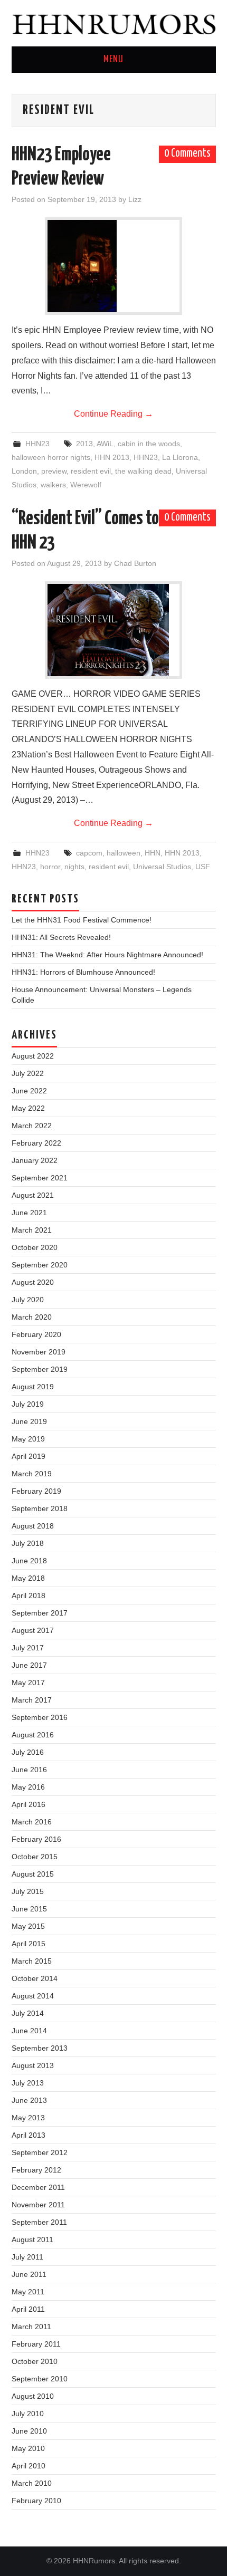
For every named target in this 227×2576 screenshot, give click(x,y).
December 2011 (38, 2187)
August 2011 (32, 2239)
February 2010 (36, 2501)
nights (74, 867)
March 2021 (32, 1230)
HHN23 (37, 444)
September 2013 (40, 2048)
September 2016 (40, 1717)
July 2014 (28, 2013)
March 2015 (32, 1961)
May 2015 (28, 1926)
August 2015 (33, 1874)
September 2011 (39, 2222)
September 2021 (40, 1178)
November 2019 (39, 1352)
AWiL (105, 444)
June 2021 (29, 1213)
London (24, 471)
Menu (113, 60)
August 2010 (33, 2396)
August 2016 (33, 1735)
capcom (89, 853)
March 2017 (32, 1700)
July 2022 (28, 1073)
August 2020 (33, 1282)
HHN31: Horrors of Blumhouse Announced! (83, 972)
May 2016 (28, 1787)
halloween (124, 853)
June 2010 (29, 2431)
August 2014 (33, 1996)
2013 (84, 444)
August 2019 (33, 1387)
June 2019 (29, 1421)
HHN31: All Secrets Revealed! (61, 937)
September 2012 (40, 2152)
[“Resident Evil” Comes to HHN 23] (113, 630)
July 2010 (28, 2414)
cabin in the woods (149, 444)
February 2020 (36, 1334)
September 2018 (40, 1508)
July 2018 (28, 1543)
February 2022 (36, 1143)
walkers (53, 485)
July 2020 (28, 1300)
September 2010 (40, 2379)
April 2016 (29, 1804)
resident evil (91, 471)
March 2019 (32, 1474)
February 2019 (36, 1491)
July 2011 (27, 2257)
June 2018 (29, 1561)
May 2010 (28, 2448)
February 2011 (36, 2344)
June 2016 (29, 1770)
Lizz (135, 199)
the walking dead (143, 471)
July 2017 (28, 1648)
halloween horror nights (51, 457)
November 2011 (38, 2205)
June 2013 (29, 2100)
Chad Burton (135, 563)
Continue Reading (113, 414)
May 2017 (28, 1683)
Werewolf (86, 485)
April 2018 (29, 1595)
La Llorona (180, 457)
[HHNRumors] (114, 22)
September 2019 (40, 1369)
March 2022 (32, 1126)
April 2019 (29, 1456)
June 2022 (29, 1091)
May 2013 (28, 2118)
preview (54, 471)
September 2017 (40, 1613)
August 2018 (33, 1526)
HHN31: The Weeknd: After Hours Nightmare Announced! (107, 955)
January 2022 (35, 1160)
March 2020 (32, 1317)
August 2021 (33, 1195)
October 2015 (35, 1857)
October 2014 (35, 1978)
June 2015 (29, 1909)
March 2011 (31, 2327)
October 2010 (35, 2361)
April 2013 (29, 2135)
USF (203, 867)
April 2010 (29, 2466)
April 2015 (29, 1944)
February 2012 (36, 2170)
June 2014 (29, 2031)
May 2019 (28, 1439)
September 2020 (40, 1265)
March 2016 (32, 1822)
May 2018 (28, 1578)
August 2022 (33, 1056)
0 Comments (187, 153)
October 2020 (35, 1247)
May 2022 (28, 1108)
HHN (153, 853)
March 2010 (32, 2483)
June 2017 (29, 1665)
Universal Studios (162, 867)
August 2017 (33, 1630)
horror (50, 867)
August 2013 (33, 2065)
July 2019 (28, 1404)
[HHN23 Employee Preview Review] (113, 266)
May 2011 (28, 2292)
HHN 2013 (112, 457)
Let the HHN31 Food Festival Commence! (82, 920)
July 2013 (28, 2083)
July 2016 (28, 1752)
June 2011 (29, 2274)
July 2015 (28, 1891)
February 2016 (36, 1839)
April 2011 (28, 2309)
